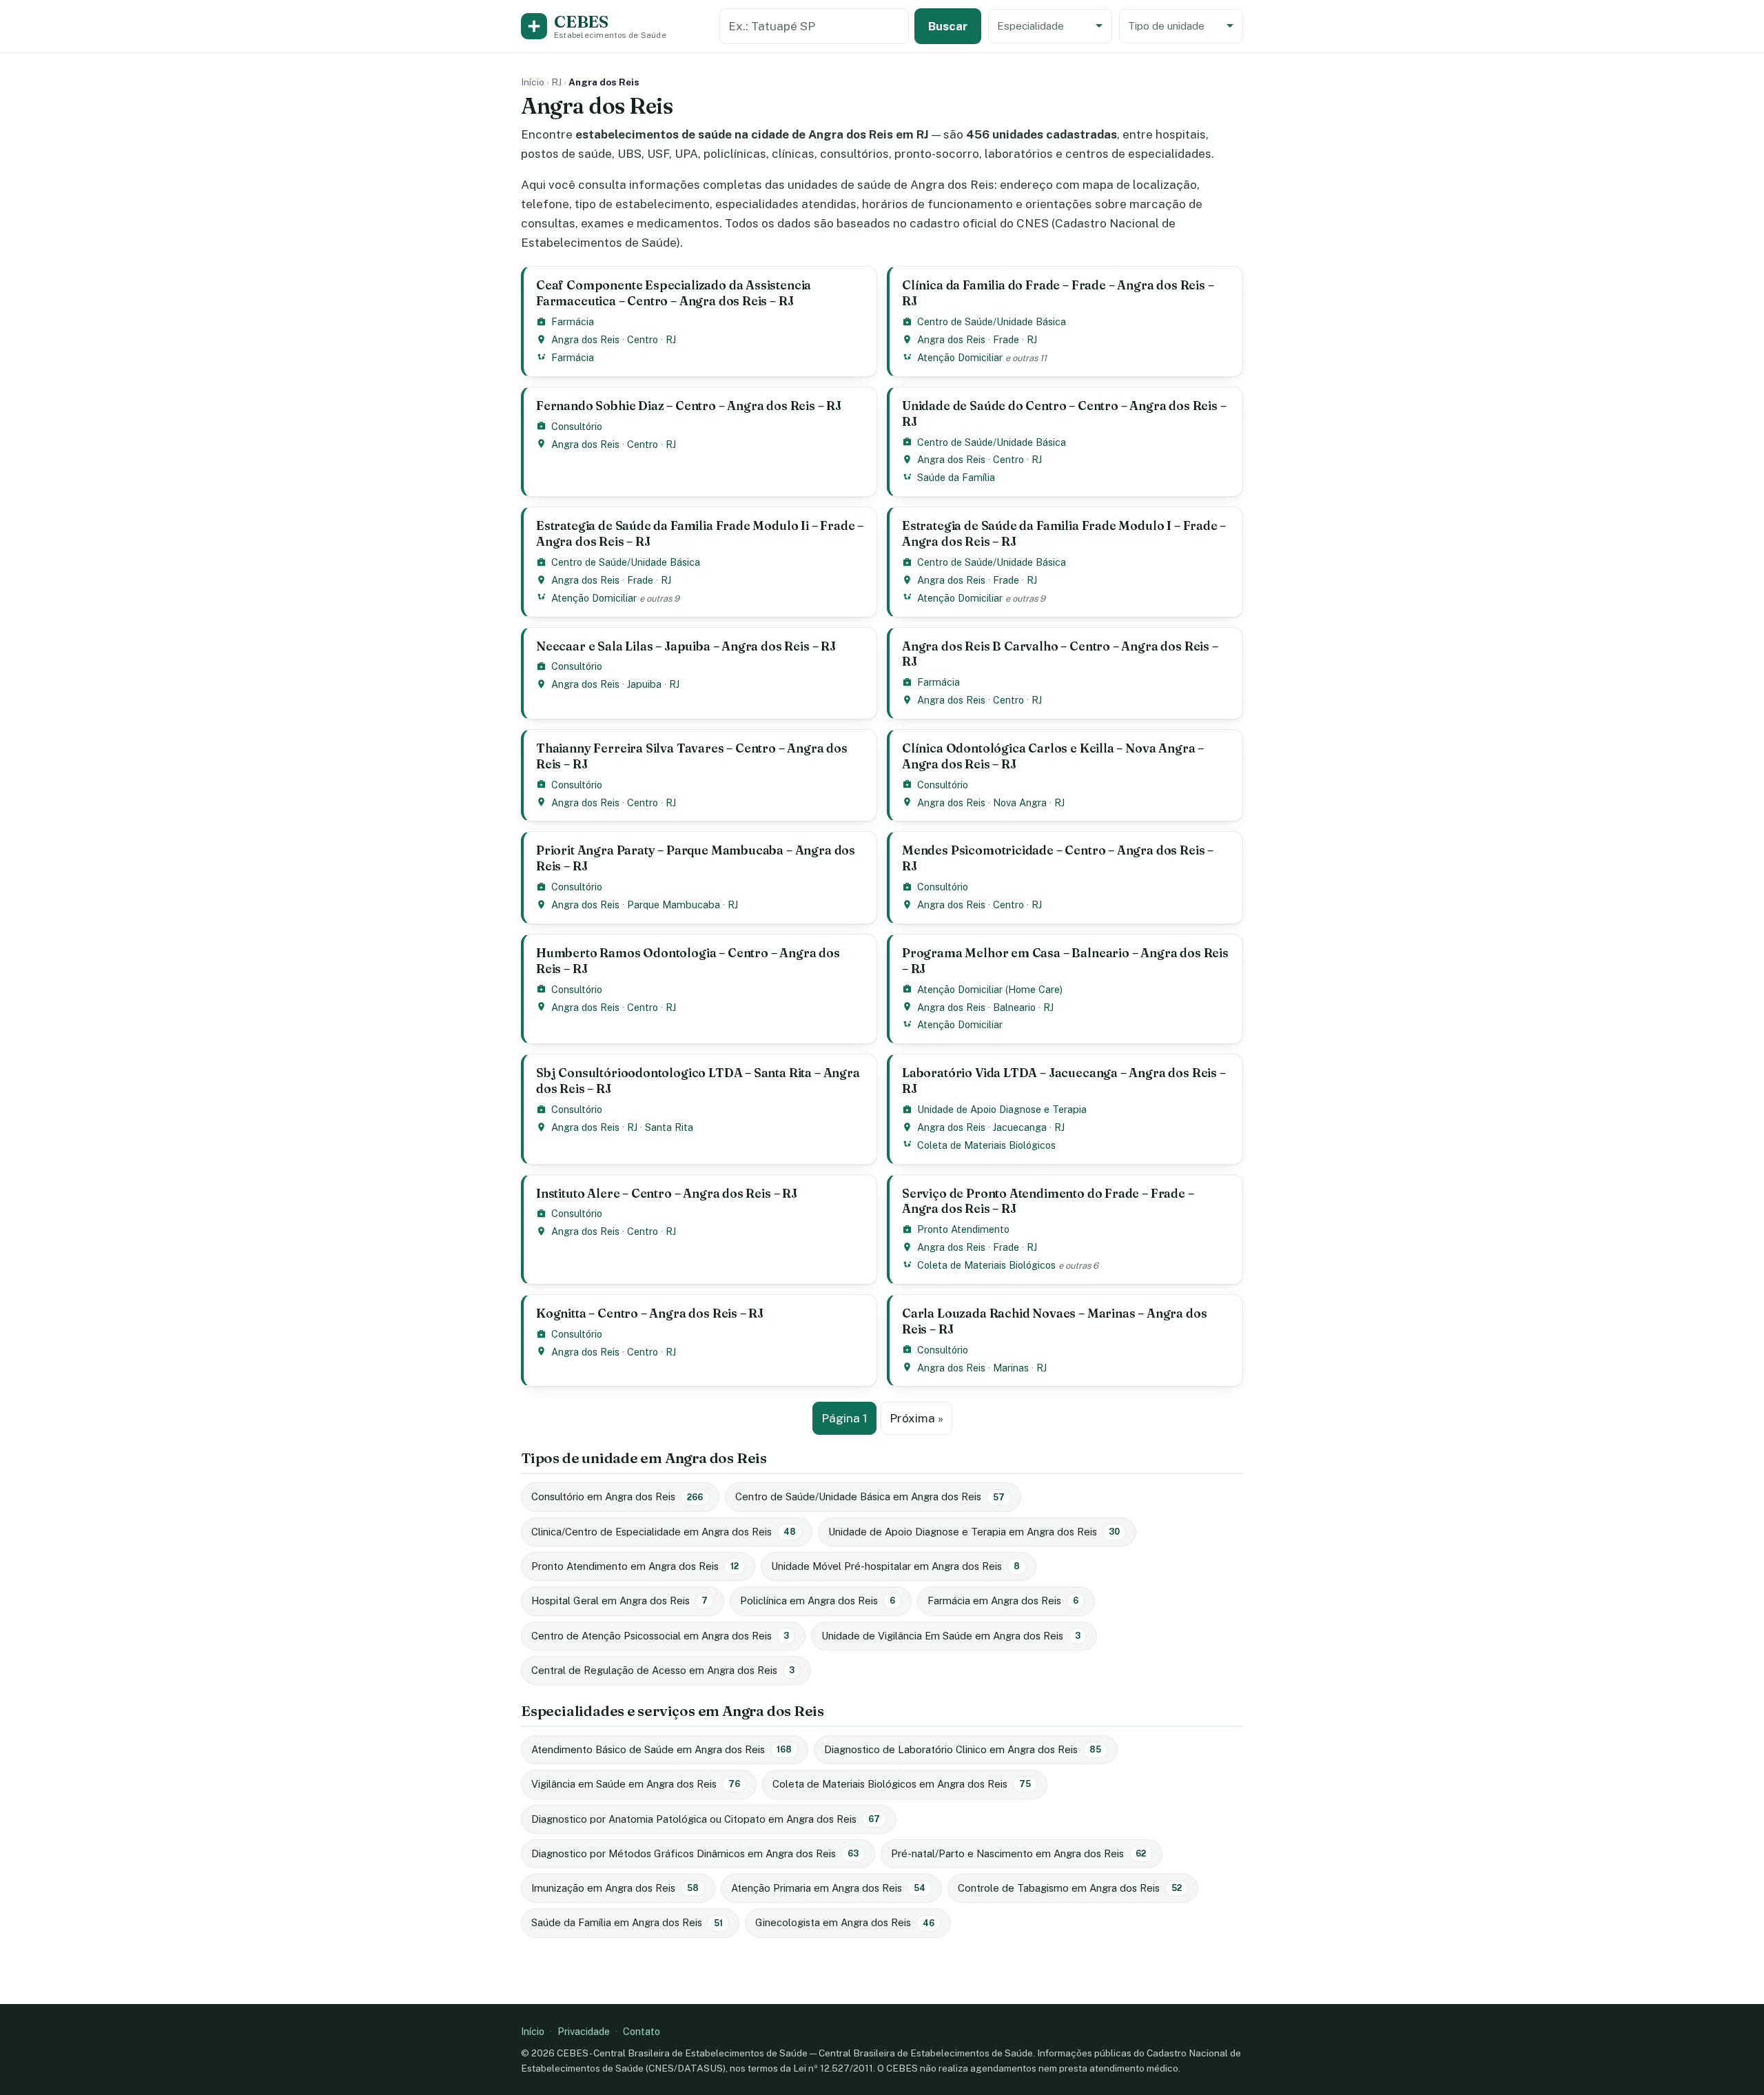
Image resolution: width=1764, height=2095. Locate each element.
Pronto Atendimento (963, 1229)
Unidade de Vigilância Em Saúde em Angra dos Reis (951, 1636)
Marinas (1011, 1368)
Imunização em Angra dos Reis (615, 1888)
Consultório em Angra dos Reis (617, 1496)
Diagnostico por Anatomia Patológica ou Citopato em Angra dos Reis (706, 1819)
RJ (556, 82)
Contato (642, 2031)
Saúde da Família (956, 477)
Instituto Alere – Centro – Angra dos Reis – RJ (667, 1193)
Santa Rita (669, 1127)
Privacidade (584, 2031)
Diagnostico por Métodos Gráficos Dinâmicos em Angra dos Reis (695, 1853)
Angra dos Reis (585, 339)
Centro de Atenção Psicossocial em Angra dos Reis (660, 1636)
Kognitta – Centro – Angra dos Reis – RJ (650, 1313)
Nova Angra (1020, 803)
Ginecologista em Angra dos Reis (845, 1922)
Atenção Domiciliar (960, 357)
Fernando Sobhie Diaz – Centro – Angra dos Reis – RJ (689, 406)
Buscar (948, 26)
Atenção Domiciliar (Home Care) (990, 989)
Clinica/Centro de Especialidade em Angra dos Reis (664, 1532)
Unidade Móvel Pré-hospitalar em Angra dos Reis (895, 1566)
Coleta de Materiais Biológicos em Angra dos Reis (902, 1784)
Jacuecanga (1020, 1127)
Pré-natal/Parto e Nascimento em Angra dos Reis (1018, 1853)
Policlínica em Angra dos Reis (818, 1601)
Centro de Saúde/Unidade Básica (992, 321)
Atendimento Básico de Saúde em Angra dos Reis (661, 1749)
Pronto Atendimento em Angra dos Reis (635, 1566)
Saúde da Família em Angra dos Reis (627, 1922)
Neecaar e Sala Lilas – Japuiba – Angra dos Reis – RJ (686, 646)
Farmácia (573, 321)
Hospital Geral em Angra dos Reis (619, 1601)
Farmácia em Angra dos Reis (1003, 1601)
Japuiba (644, 684)
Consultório (577, 426)
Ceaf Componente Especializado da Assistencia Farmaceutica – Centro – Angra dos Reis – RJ (674, 293)
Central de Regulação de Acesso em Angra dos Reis (663, 1670)
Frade (1006, 339)
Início (533, 82)
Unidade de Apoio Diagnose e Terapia (1002, 1109)
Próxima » (916, 1418)
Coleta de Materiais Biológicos (986, 1145)
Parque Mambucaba (674, 905)
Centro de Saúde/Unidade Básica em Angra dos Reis (870, 1496)
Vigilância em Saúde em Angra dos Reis (636, 1784)
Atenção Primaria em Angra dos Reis (828, 1888)
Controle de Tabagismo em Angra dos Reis (1070, 1888)
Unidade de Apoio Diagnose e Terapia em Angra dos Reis (974, 1532)
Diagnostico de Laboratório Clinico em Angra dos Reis (963, 1749)
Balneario (1014, 1007)
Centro (643, 339)
